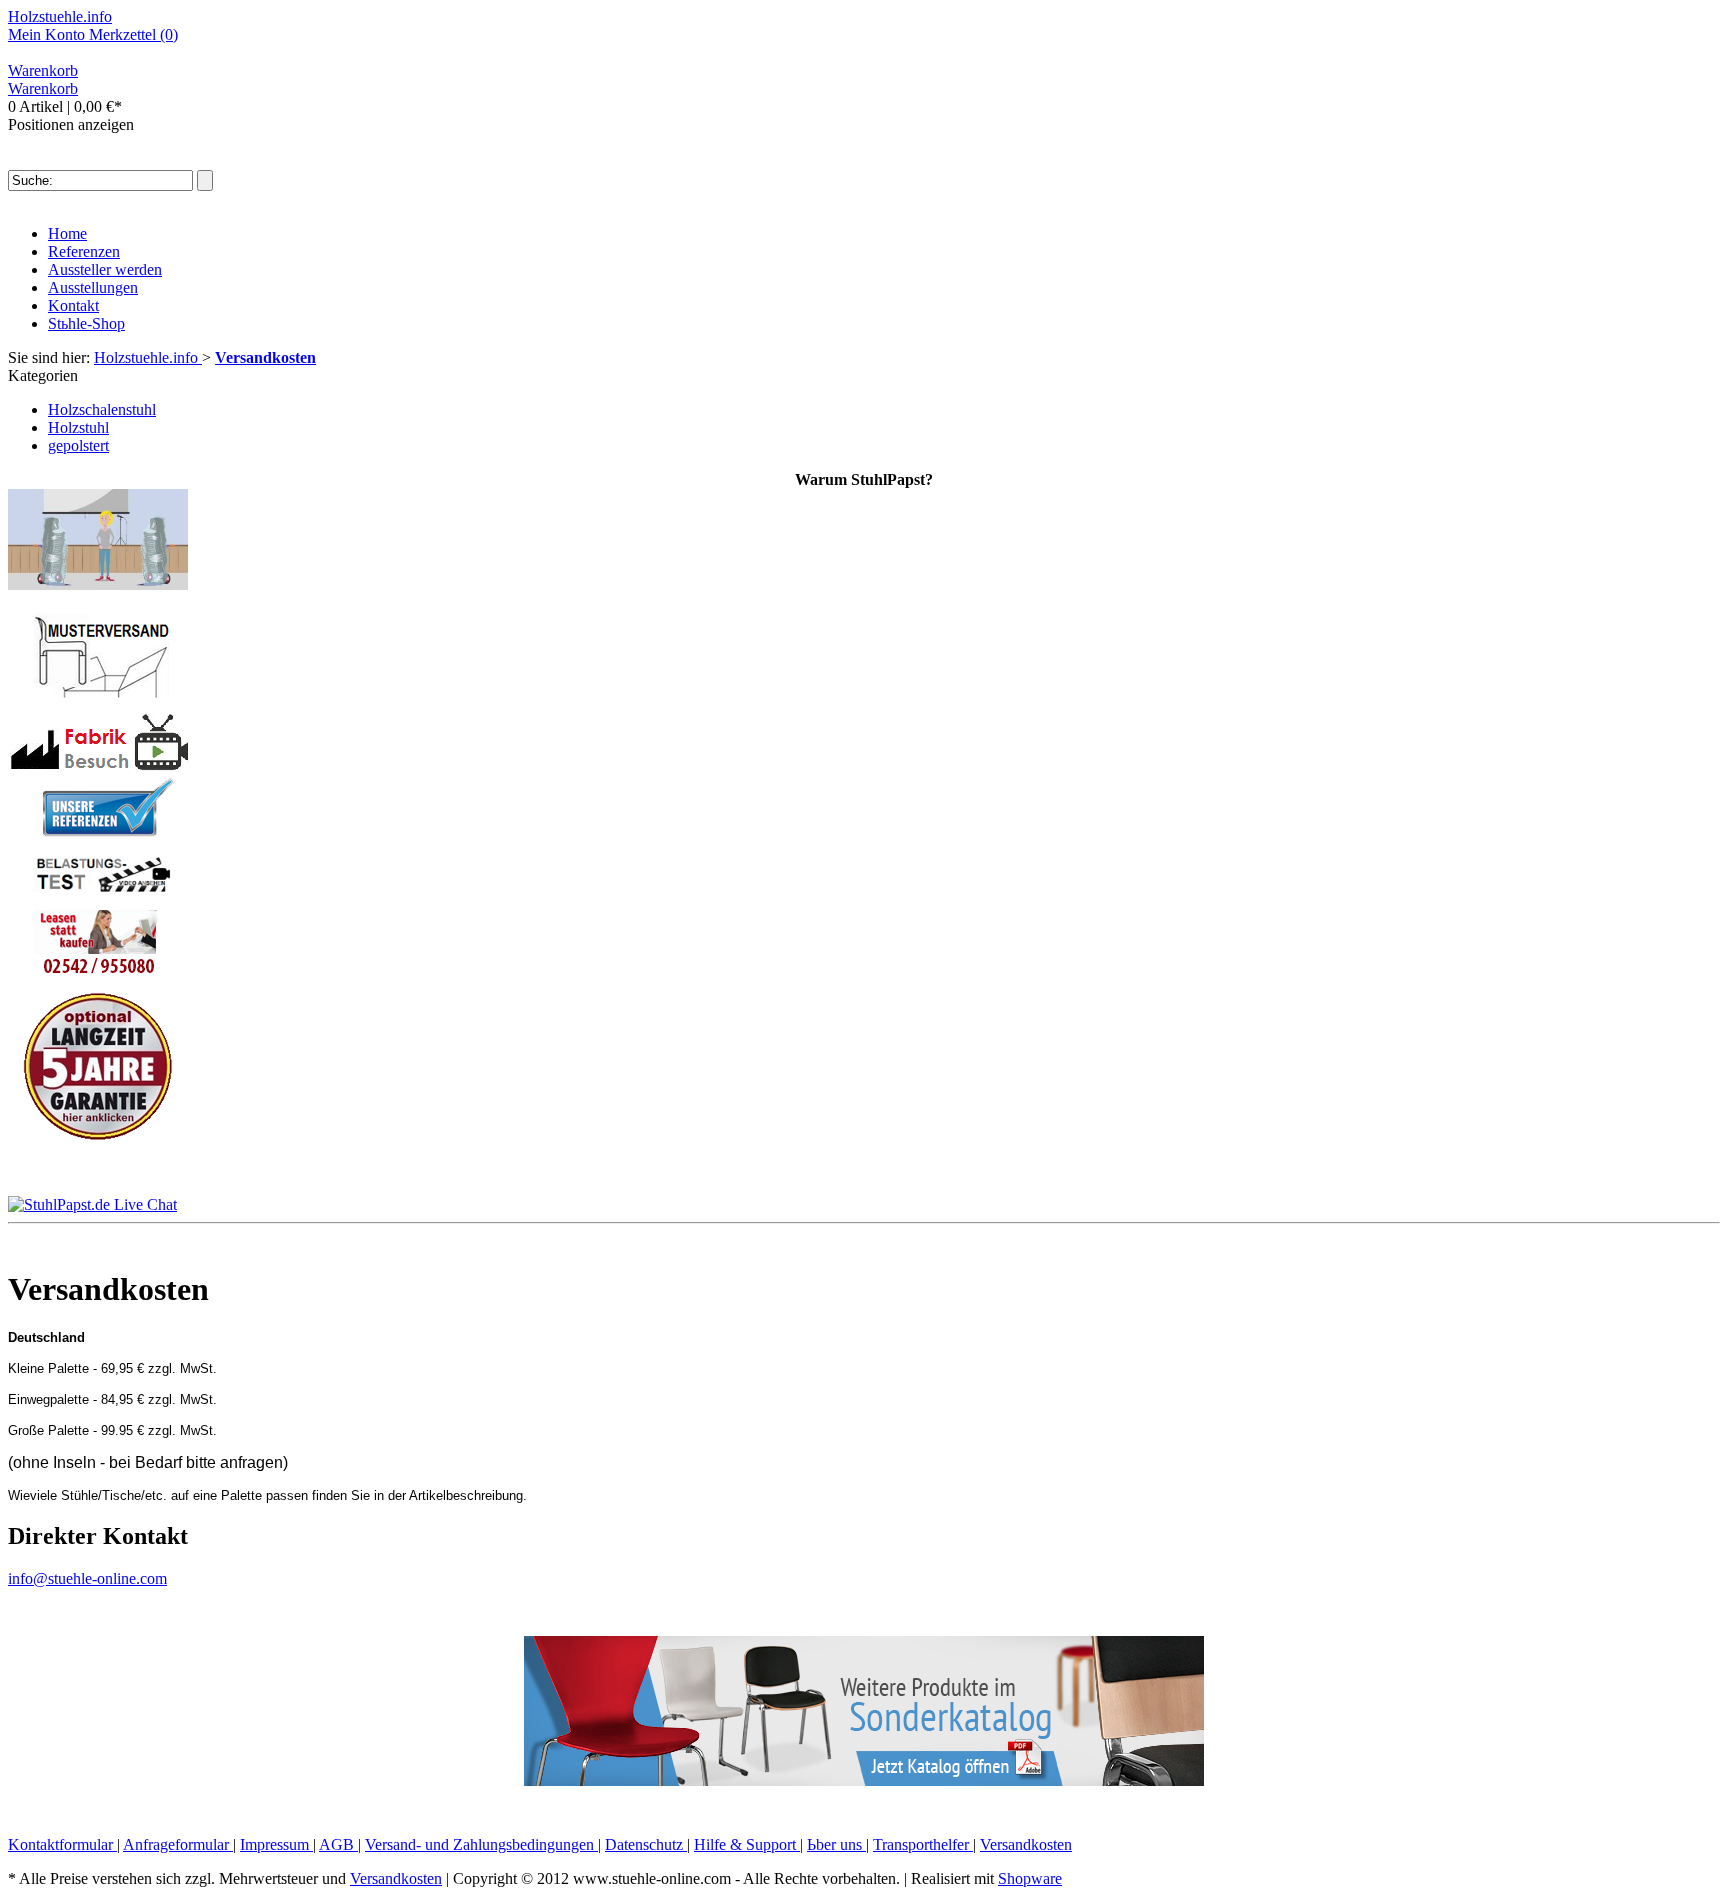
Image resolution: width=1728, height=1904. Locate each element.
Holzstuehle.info (60, 16)
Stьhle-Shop (86, 323)
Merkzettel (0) (133, 34)
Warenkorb (43, 70)
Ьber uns (836, 1844)
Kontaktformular (62, 1844)
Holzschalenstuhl (102, 409)
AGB (338, 1844)
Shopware (1030, 1878)
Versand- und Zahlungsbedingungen (481, 1844)
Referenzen (84, 251)
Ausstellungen (93, 287)
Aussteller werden (105, 269)
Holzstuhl (78, 427)
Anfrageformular (178, 1844)
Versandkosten (1026, 1844)
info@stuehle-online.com (87, 1578)
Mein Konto (48, 34)
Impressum (276, 1844)
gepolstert (78, 445)
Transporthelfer (923, 1844)
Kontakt (73, 305)
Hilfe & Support (747, 1844)
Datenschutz (646, 1844)
